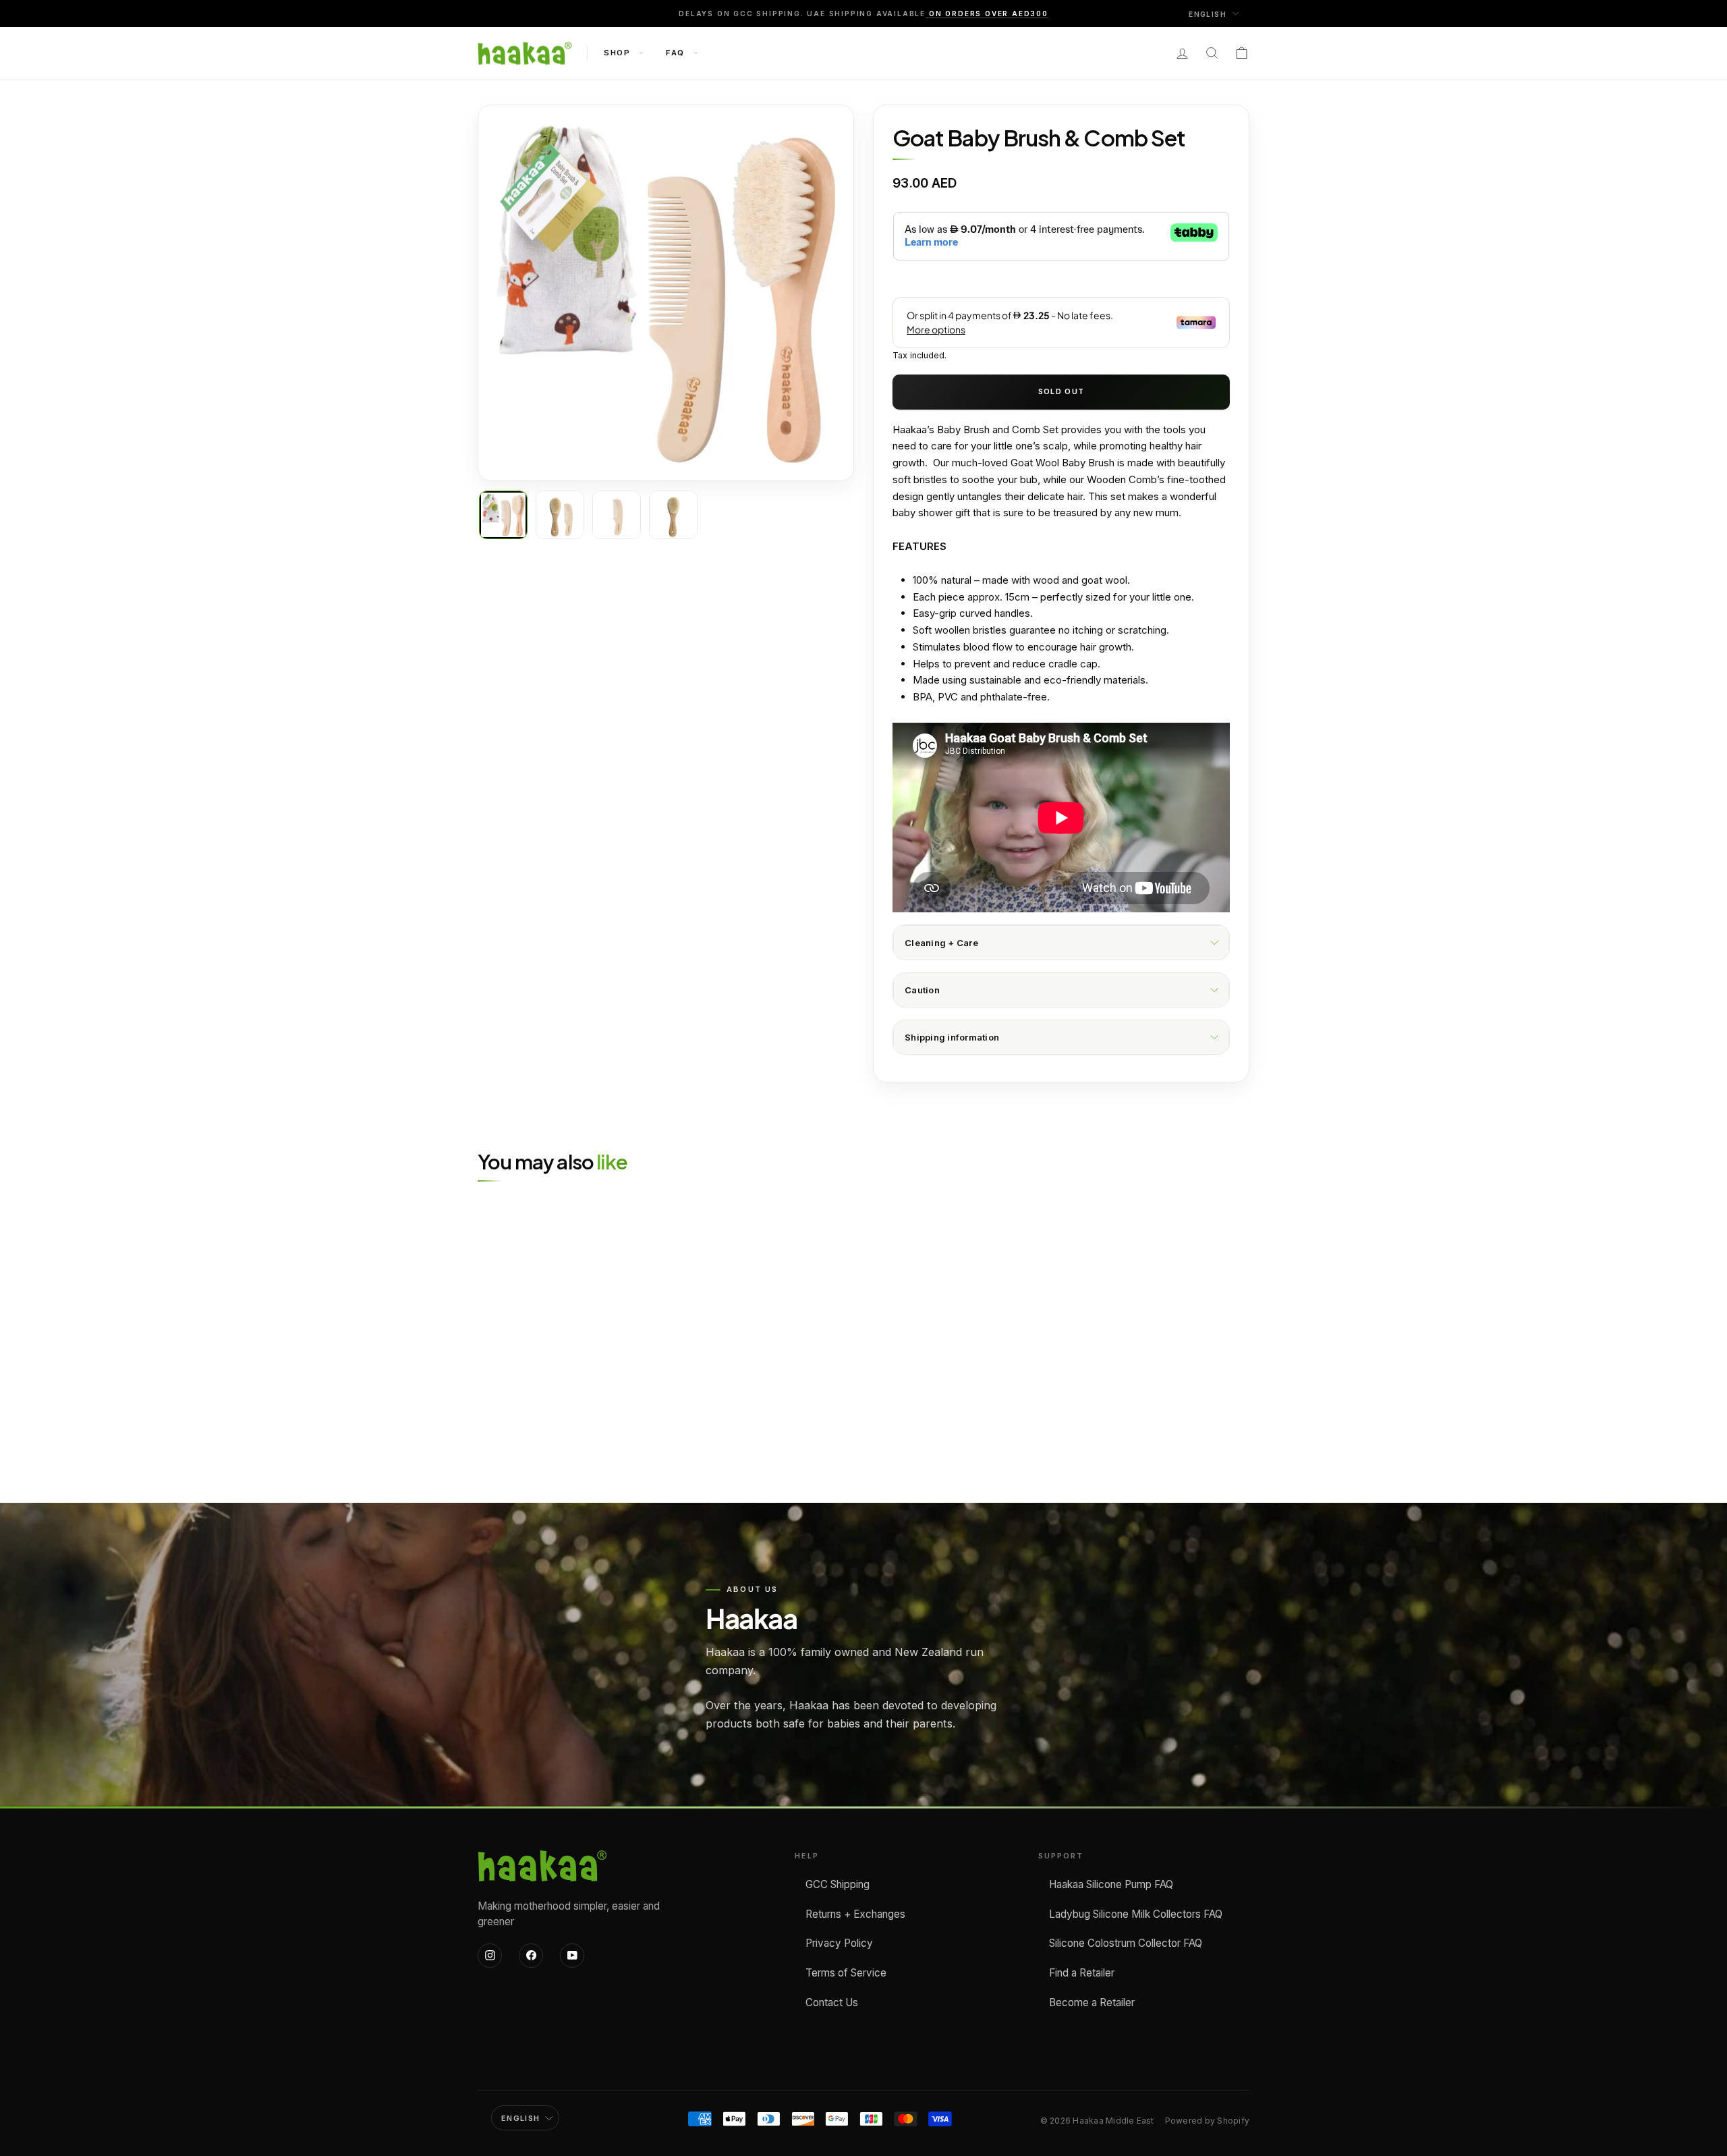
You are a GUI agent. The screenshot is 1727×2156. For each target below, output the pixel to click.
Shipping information (952, 1037)
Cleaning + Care (941, 943)
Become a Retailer (1092, 2002)
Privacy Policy (839, 1943)
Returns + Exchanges (855, 1914)
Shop (619, 53)
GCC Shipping (838, 1884)
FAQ (677, 53)
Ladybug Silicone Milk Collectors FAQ (1136, 1914)
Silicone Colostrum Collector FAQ (1126, 1943)
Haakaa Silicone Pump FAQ (1111, 1884)
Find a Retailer (1082, 1973)
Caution (922, 990)
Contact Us (832, 2002)
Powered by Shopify (1207, 2121)
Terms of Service (846, 1973)
